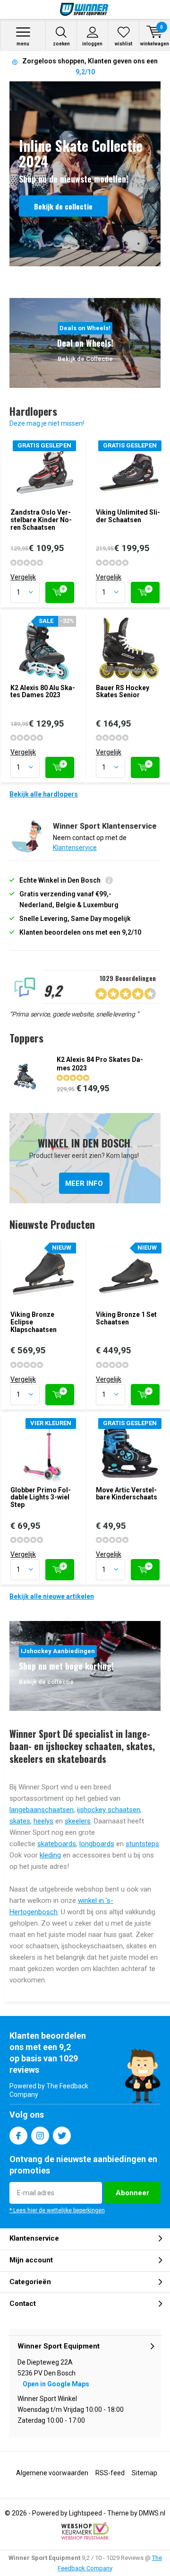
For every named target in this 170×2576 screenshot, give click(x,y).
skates (20, 1821)
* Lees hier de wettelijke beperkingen (57, 2210)
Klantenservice (75, 848)
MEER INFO (85, 1158)
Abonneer (132, 2193)
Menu (23, 44)
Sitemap (144, 2473)
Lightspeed (85, 2513)
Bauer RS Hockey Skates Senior (123, 692)
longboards (97, 1844)
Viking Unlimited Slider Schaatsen (128, 516)
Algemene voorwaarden (52, 2473)
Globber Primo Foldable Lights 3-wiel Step (41, 1497)
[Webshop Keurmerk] (85, 2531)
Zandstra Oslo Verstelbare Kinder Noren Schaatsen (41, 520)
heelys (43, 1821)
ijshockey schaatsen (109, 1810)
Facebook (18, 2136)
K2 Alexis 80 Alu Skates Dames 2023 (43, 692)
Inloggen (92, 44)
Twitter (62, 2136)
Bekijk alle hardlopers (44, 794)
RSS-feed (110, 2473)
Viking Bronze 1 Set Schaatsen (126, 1318)
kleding (50, 1855)
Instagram (40, 2136)
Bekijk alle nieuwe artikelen (52, 1596)
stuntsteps (142, 1844)
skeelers (78, 1821)
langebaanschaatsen (42, 1810)
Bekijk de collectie (63, 206)
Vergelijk (23, 577)
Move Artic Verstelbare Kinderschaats (127, 1494)
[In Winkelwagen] (60, 592)
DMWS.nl (152, 2513)
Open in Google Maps (56, 2384)
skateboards (57, 1844)
